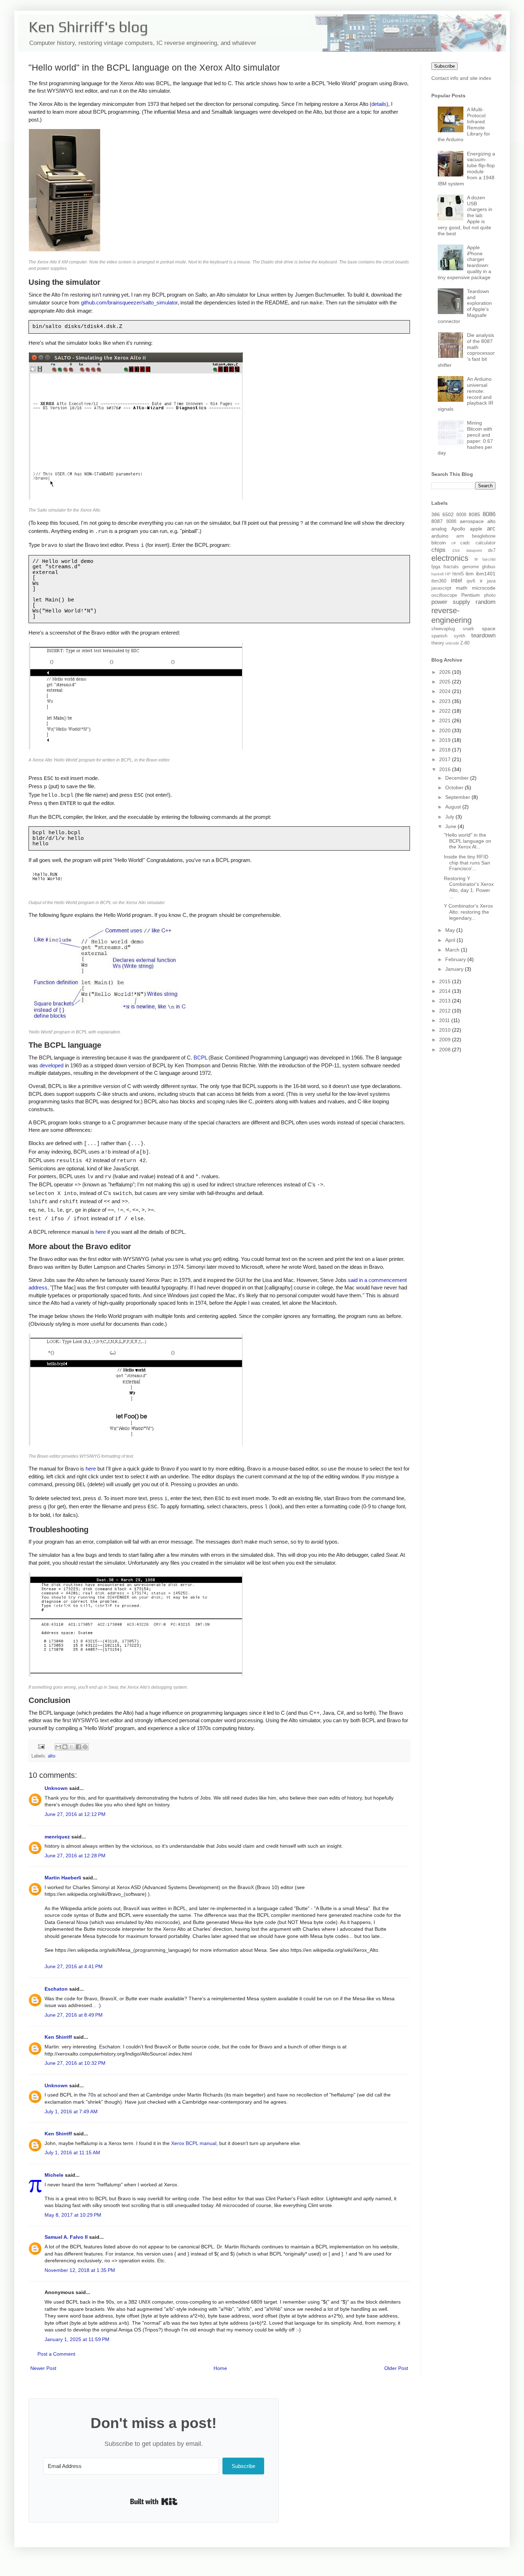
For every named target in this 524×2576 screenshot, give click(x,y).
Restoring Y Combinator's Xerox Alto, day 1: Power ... (469, 887)
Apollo (458, 529)
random (486, 602)
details (379, 104)
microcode (484, 588)
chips (438, 550)
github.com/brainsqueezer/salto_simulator (129, 302)
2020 (446, 730)
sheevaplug (443, 629)
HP (448, 574)
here (101, 1232)
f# (476, 559)
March (453, 950)
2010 (446, 1030)
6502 (448, 514)
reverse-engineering (451, 615)
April (451, 940)
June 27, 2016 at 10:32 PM (75, 2063)
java (491, 581)
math (462, 588)
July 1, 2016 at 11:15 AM (72, 2152)
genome (471, 567)
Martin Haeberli (63, 1878)
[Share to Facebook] (78, 1747)
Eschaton (56, 1989)
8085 (474, 514)
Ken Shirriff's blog (88, 27)
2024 (446, 691)
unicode (452, 643)
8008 (461, 515)
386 (436, 514)
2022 (446, 711)
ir (481, 581)
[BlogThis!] (65, 1747)
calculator (486, 543)
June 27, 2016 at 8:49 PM (74, 2015)
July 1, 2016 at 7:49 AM (71, 2111)
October (455, 787)
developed (52, 1065)
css (456, 550)
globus (489, 567)
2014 (446, 991)
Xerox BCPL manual (194, 2143)
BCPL (200, 1058)
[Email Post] (41, 1746)
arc (491, 528)
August (454, 807)
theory (438, 643)
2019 (446, 740)
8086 (489, 514)
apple (476, 529)
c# (453, 543)
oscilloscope (444, 595)
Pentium (471, 595)
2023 (446, 701)
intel (456, 581)
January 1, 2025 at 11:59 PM (77, 2339)
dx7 (492, 550)
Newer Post (43, 2368)
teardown (483, 635)
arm (460, 536)
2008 (446, 1050)
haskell (437, 574)
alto (52, 1756)
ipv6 (471, 581)
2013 (446, 1001)
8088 (451, 522)
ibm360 (439, 581)
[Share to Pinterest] (85, 1747)
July (450, 817)
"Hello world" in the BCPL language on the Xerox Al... (468, 841)
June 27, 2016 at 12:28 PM (75, 1856)
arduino (440, 536)
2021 (446, 720)
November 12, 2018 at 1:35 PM (80, 2270)
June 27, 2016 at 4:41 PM (74, 1966)
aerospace (472, 521)
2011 (445, 1020)
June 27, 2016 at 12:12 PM (75, 1814)
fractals (451, 567)
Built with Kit (154, 2501)
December (458, 778)
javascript (441, 588)
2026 (446, 672)
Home (220, 2368)
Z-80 (465, 643)
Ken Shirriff (58, 2037)
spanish (439, 636)
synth (459, 636)
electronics (450, 558)
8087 (437, 521)
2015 (446, 981)
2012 (446, 1011)
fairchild (489, 559)
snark (468, 629)
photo (490, 595)
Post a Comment (56, 2354)
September (458, 797)
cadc (465, 543)
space (489, 628)
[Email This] (58, 1747)
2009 (446, 1040)
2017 (446, 759)
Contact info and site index (461, 78)
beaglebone (484, 536)
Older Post (396, 2368)
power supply (451, 602)
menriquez (57, 1837)
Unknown (56, 1788)
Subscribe (445, 66)
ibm (470, 574)
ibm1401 (486, 574)
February (456, 959)
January (455, 969)
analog (439, 529)
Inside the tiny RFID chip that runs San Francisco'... (467, 863)
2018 (446, 750)
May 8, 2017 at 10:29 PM (73, 2215)
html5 (458, 574)
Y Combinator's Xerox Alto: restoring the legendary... (468, 912)
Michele (54, 2175)
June (451, 826)
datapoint (474, 550)
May (451, 930)
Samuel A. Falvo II (66, 2237)
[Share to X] (72, 1747)
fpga (436, 567)
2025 (446, 682)
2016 (446, 769)
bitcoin (439, 543)
